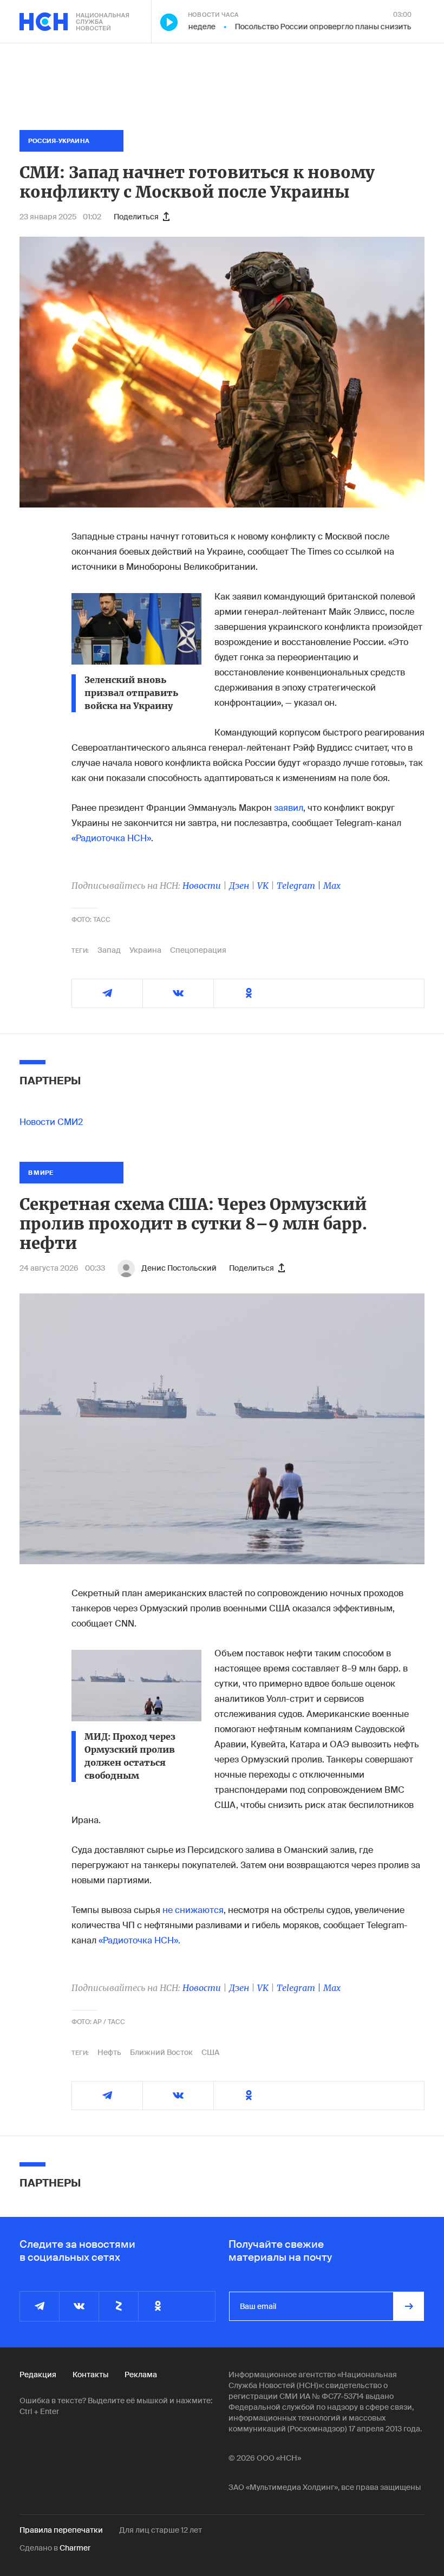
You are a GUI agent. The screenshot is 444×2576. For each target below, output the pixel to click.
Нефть (109, 2052)
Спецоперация (198, 950)
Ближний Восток (161, 2052)
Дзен (239, 886)
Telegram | (300, 886)
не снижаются (193, 1910)
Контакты (90, 2375)
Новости (202, 886)
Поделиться (136, 217)
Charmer (75, 2548)
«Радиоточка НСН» (111, 838)
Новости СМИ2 (51, 1122)
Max (332, 886)
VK (263, 886)
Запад (109, 950)
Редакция (38, 2375)
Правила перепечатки (61, 2530)
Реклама (141, 2375)
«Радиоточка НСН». (139, 1940)
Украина (145, 950)
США (210, 2052)
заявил (289, 808)
